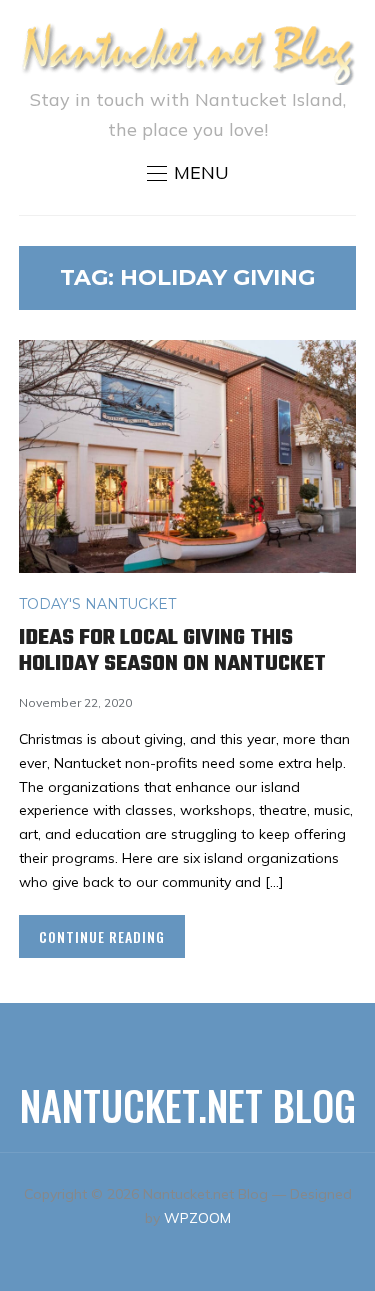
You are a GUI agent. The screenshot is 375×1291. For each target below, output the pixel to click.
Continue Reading (102, 936)
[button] (188, 173)
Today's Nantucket (97, 604)
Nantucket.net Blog (188, 1105)
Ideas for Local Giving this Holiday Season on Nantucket (172, 651)
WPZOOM (197, 1218)
